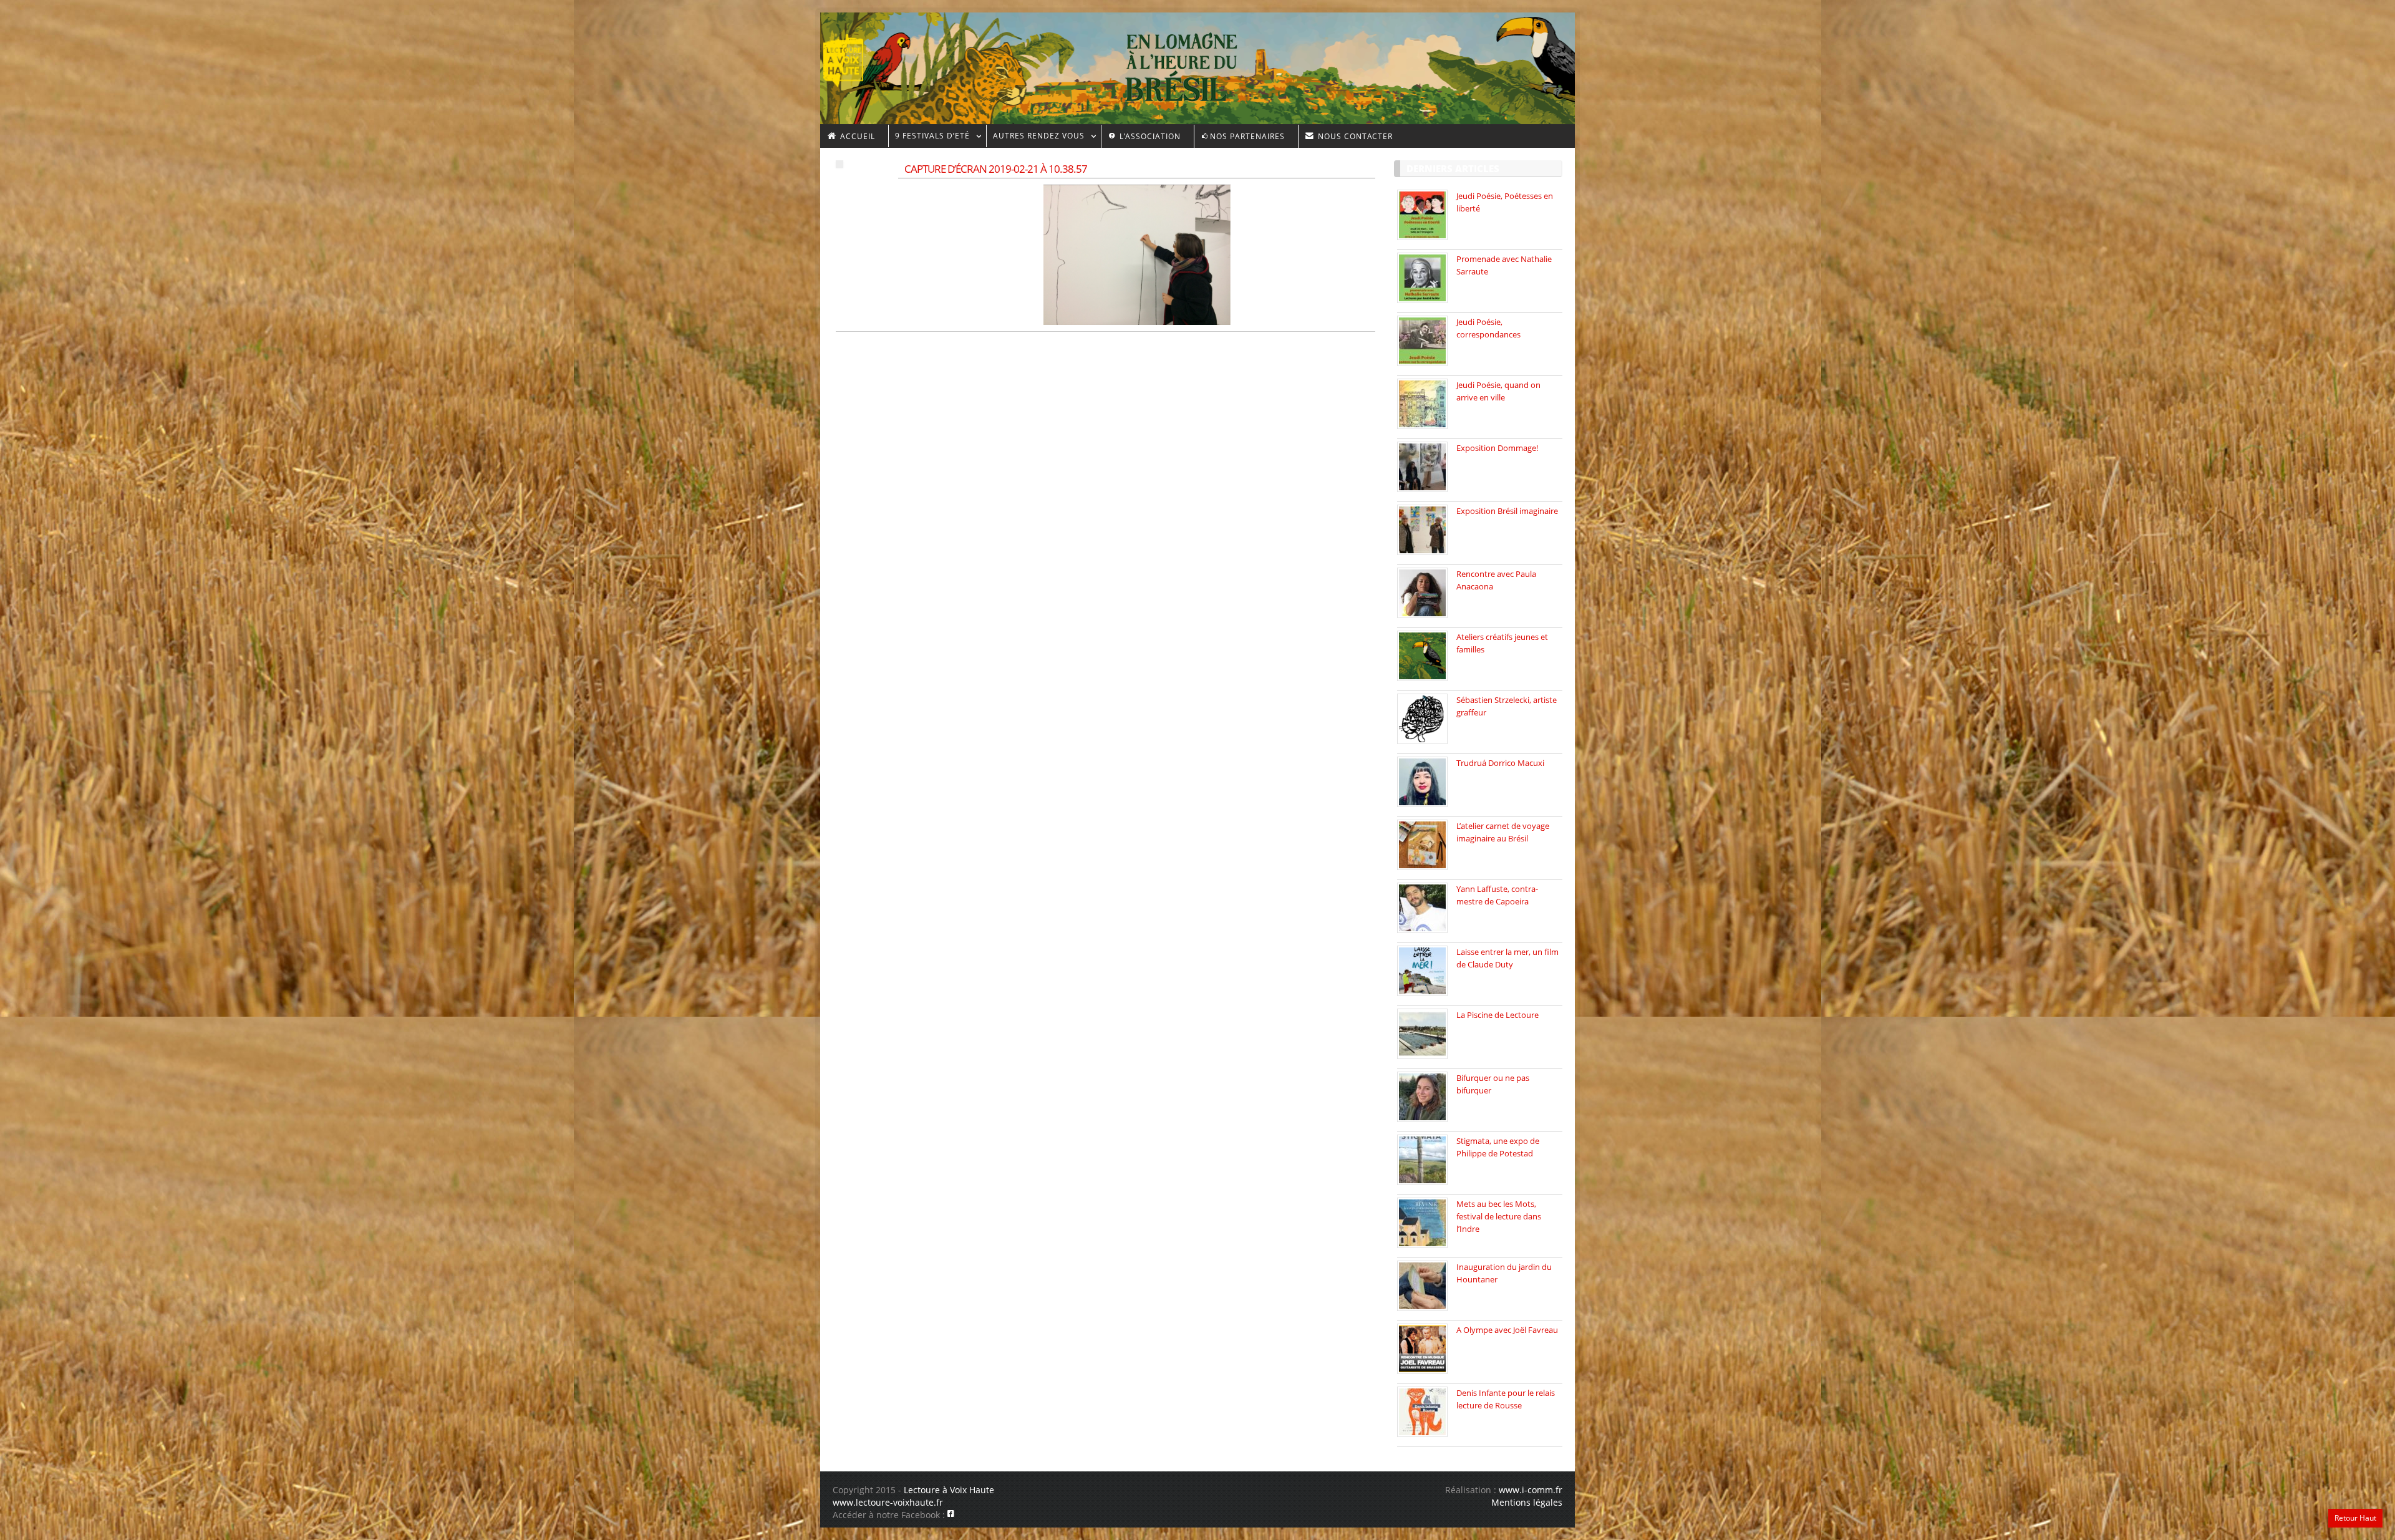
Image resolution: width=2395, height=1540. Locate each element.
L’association (1149, 136)
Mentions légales (1527, 1502)
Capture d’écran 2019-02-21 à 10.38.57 (996, 169)
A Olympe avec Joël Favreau (1507, 1330)
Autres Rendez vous (1035, 138)
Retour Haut (2355, 1518)
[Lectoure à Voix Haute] (851, 57)
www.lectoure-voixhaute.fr (888, 1502)
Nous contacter (1354, 136)
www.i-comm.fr (1531, 1490)
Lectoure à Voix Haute (949, 1490)
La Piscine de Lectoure (1497, 1015)
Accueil (856, 136)
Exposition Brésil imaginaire (1507, 511)
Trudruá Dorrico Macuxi (1500, 763)
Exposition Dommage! (1497, 448)
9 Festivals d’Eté (929, 138)
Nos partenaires (1247, 136)
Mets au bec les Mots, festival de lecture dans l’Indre (1499, 1216)
